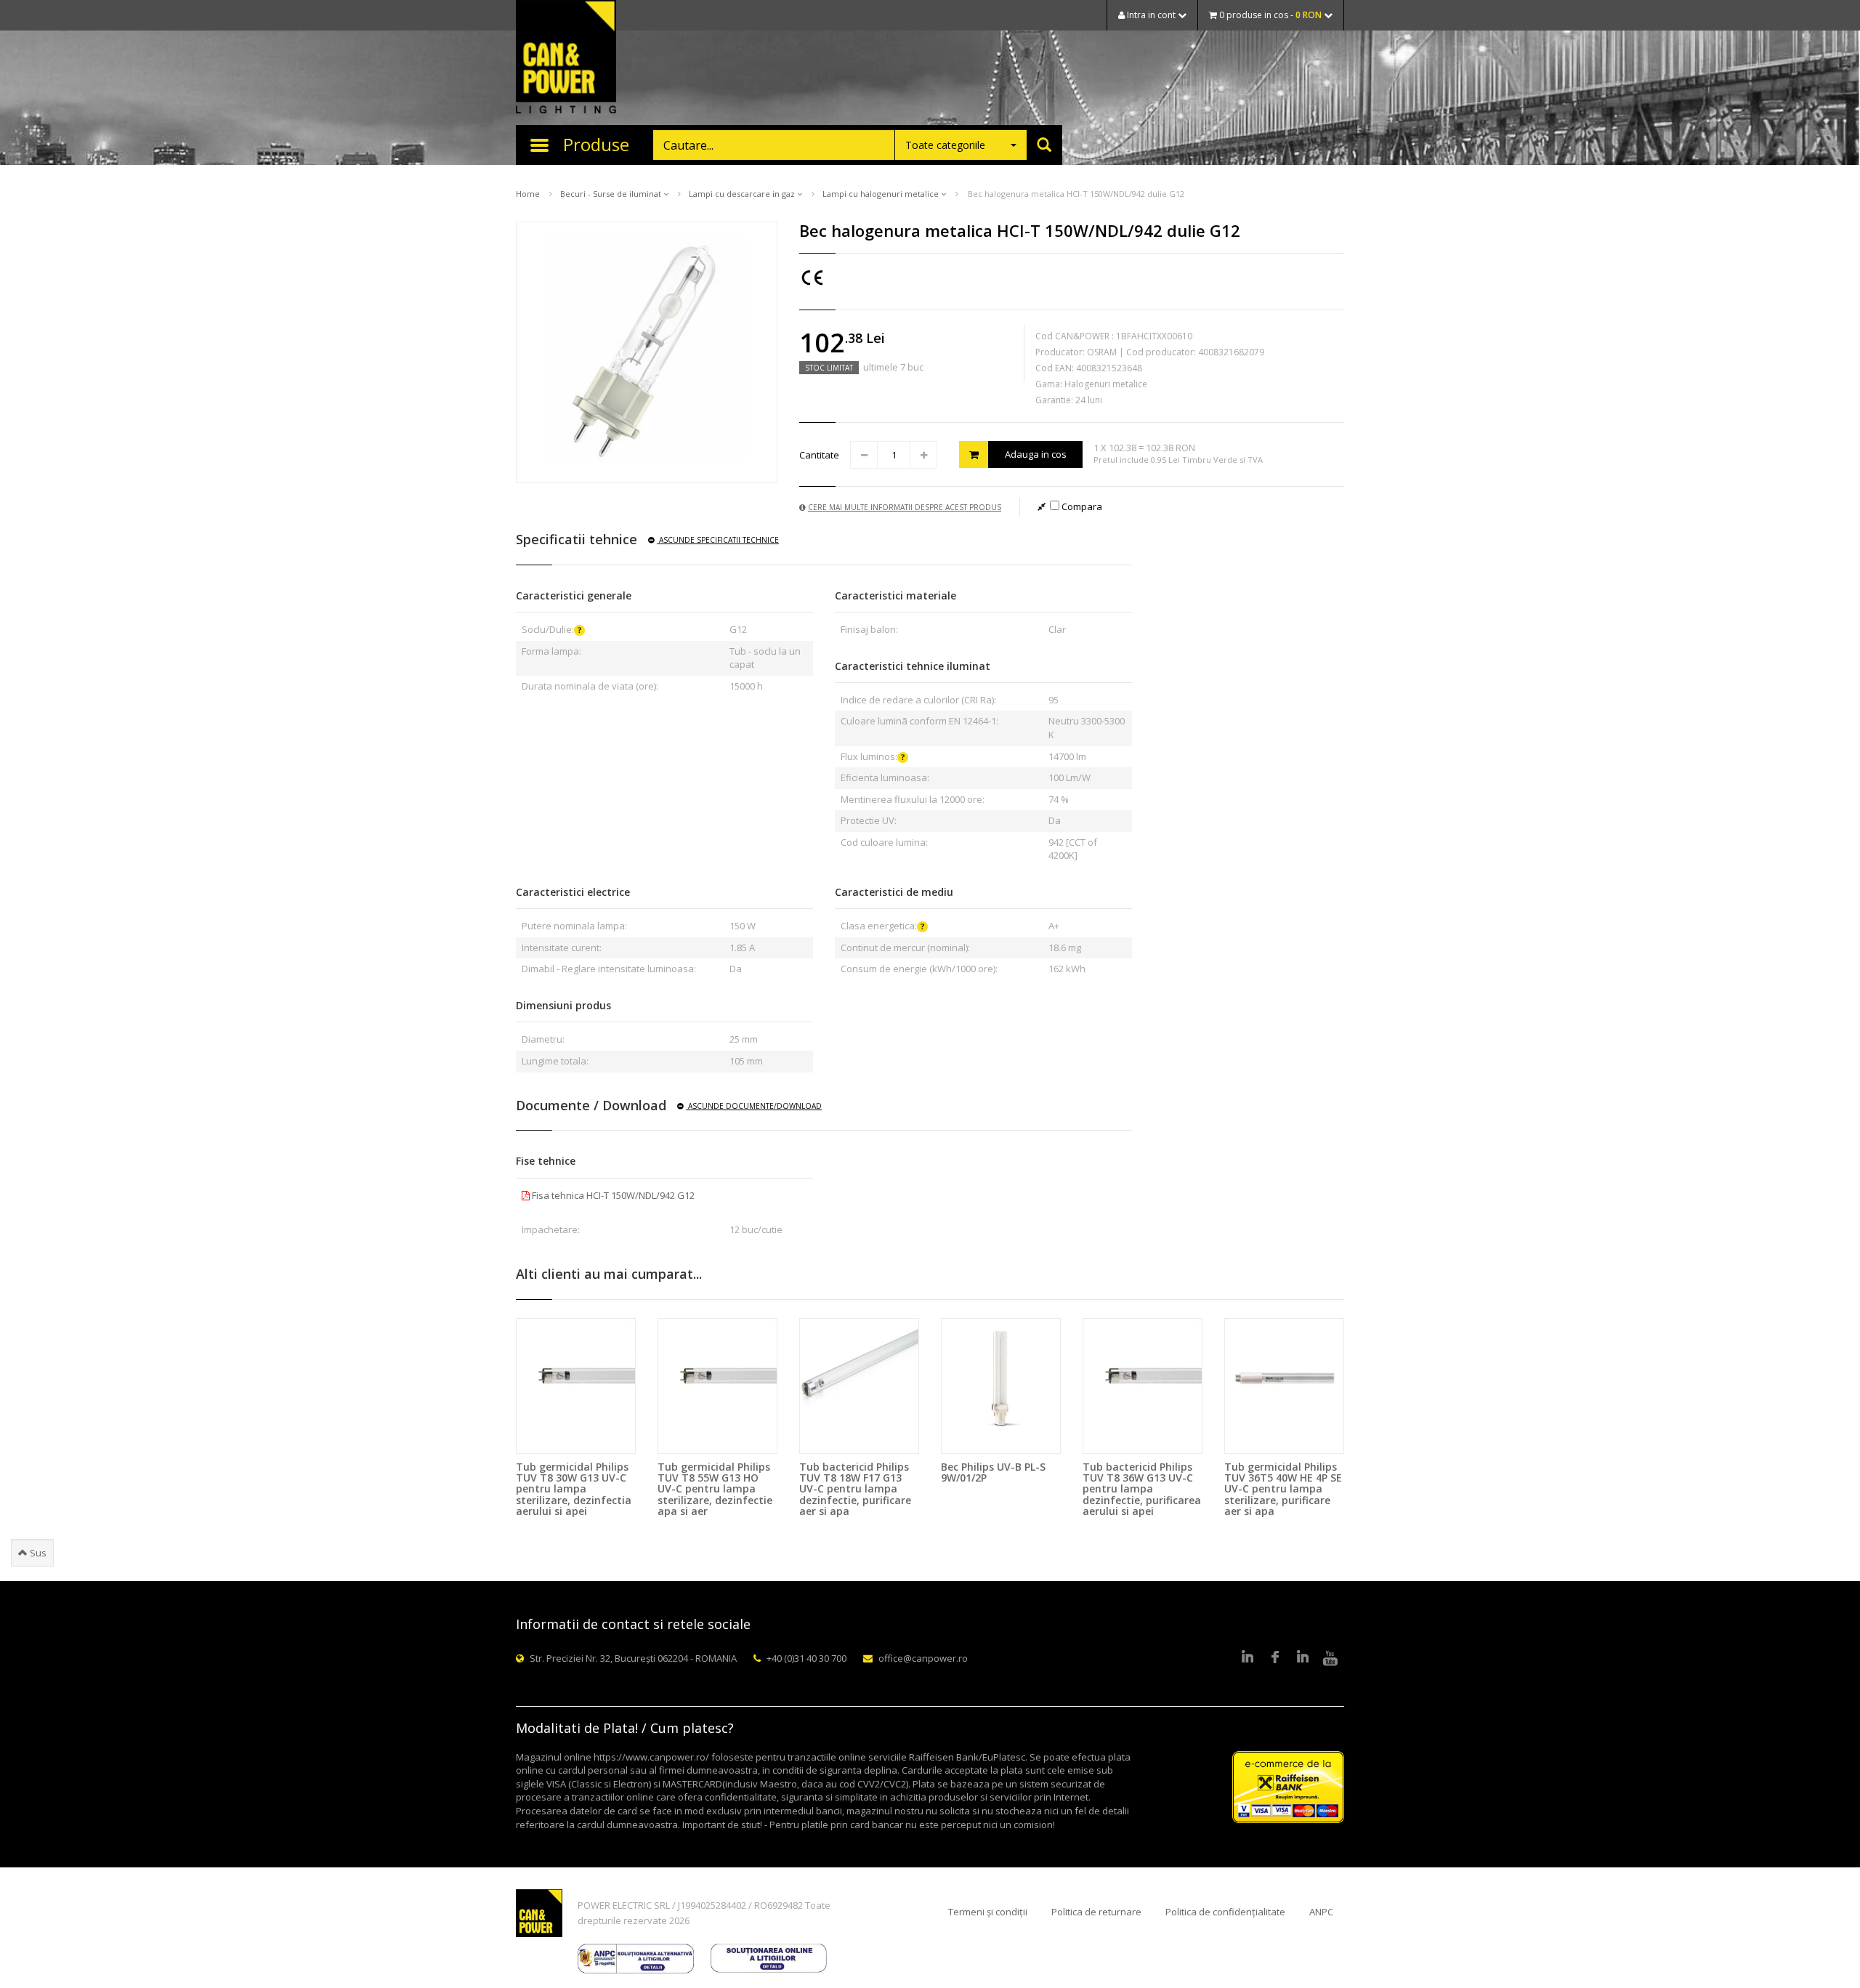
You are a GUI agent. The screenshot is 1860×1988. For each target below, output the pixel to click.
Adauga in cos (1036, 454)
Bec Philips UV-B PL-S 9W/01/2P (993, 1472)
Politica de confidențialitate (1225, 1912)
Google (1303, 1658)
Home (528, 194)
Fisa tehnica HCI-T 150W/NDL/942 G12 (612, 1195)
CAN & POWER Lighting (566, 58)
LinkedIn (1248, 1658)
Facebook (1275, 1658)
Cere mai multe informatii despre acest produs (905, 507)
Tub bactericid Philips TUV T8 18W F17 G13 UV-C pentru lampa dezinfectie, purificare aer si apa (855, 1489)
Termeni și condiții (988, 1912)
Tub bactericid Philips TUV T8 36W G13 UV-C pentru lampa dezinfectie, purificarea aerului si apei (1142, 1489)
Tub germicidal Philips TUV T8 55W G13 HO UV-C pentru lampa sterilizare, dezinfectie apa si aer (715, 1489)
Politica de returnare (1096, 1912)
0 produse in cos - (1269, 15)
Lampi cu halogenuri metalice (882, 194)
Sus (37, 1553)
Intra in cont (1151, 15)
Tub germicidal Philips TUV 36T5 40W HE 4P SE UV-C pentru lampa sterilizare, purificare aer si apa (1283, 1489)
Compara (1081, 506)
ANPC (1321, 1912)
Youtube (1330, 1658)
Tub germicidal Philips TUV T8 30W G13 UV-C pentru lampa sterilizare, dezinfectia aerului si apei (574, 1489)
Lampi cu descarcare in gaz (743, 194)
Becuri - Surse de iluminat (612, 194)
